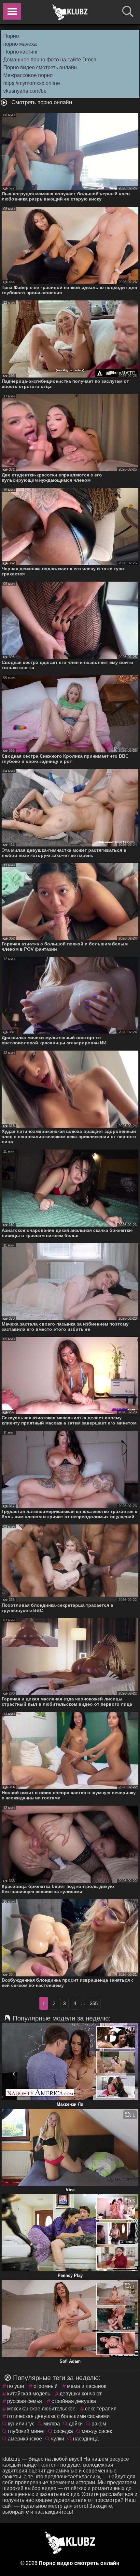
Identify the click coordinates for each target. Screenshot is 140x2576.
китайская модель (29, 2394)
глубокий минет (26, 2431)
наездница (86, 2439)
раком (99, 2424)
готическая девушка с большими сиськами (58, 2416)
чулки (57, 2439)
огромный (46, 2386)
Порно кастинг (21, 52)
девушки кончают (81, 2394)
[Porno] (70, 12)
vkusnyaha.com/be (25, 91)
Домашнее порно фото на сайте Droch (50, 60)
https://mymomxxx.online (32, 83)
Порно (11, 36)
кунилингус (21, 2424)
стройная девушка (74, 2401)
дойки (76, 2424)
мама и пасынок (87, 2386)
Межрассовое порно (28, 75)
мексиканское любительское (41, 2409)
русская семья (25, 2401)
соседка (63, 2431)
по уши (16, 2386)
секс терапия (101, 2409)
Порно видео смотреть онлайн (40, 67)
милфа (52, 2424)
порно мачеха (20, 44)
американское (25, 2439)
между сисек (97, 2431)
